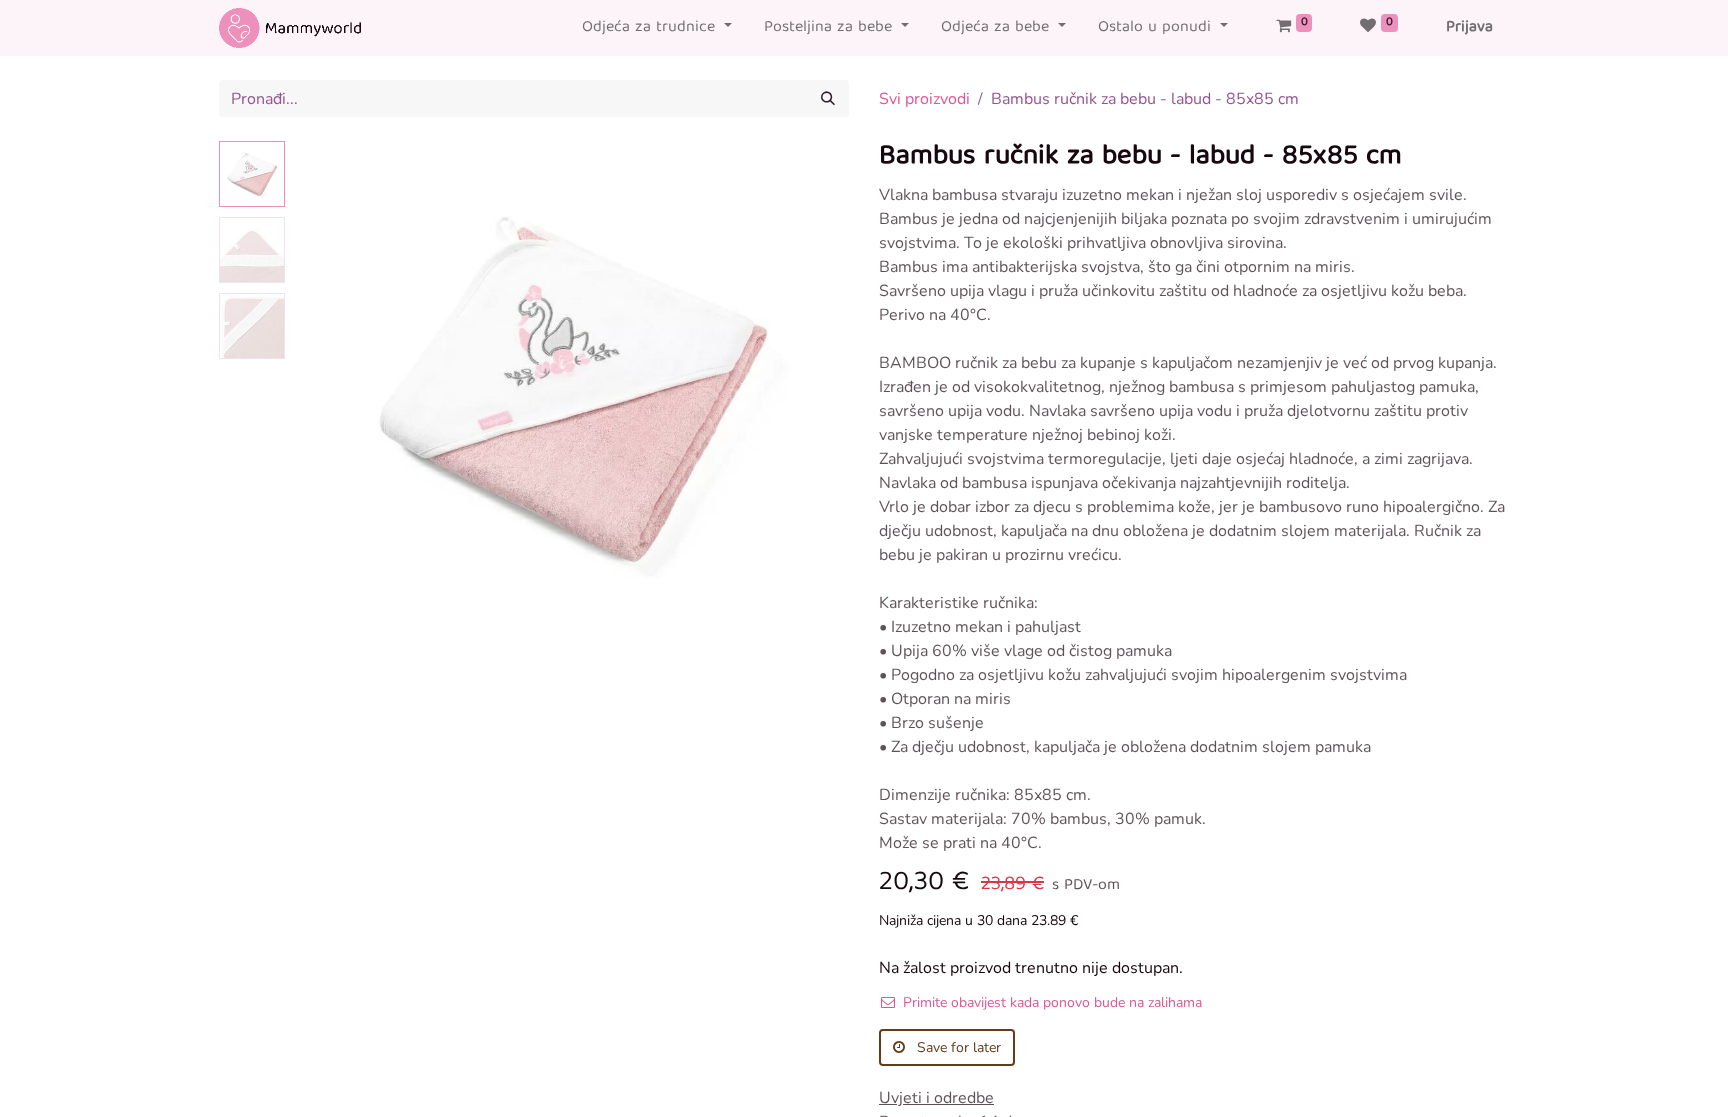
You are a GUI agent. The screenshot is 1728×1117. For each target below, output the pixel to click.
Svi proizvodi (924, 99)
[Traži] (828, 98)
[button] (334, 391)
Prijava (1469, 28)
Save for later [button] (957, 1047)
